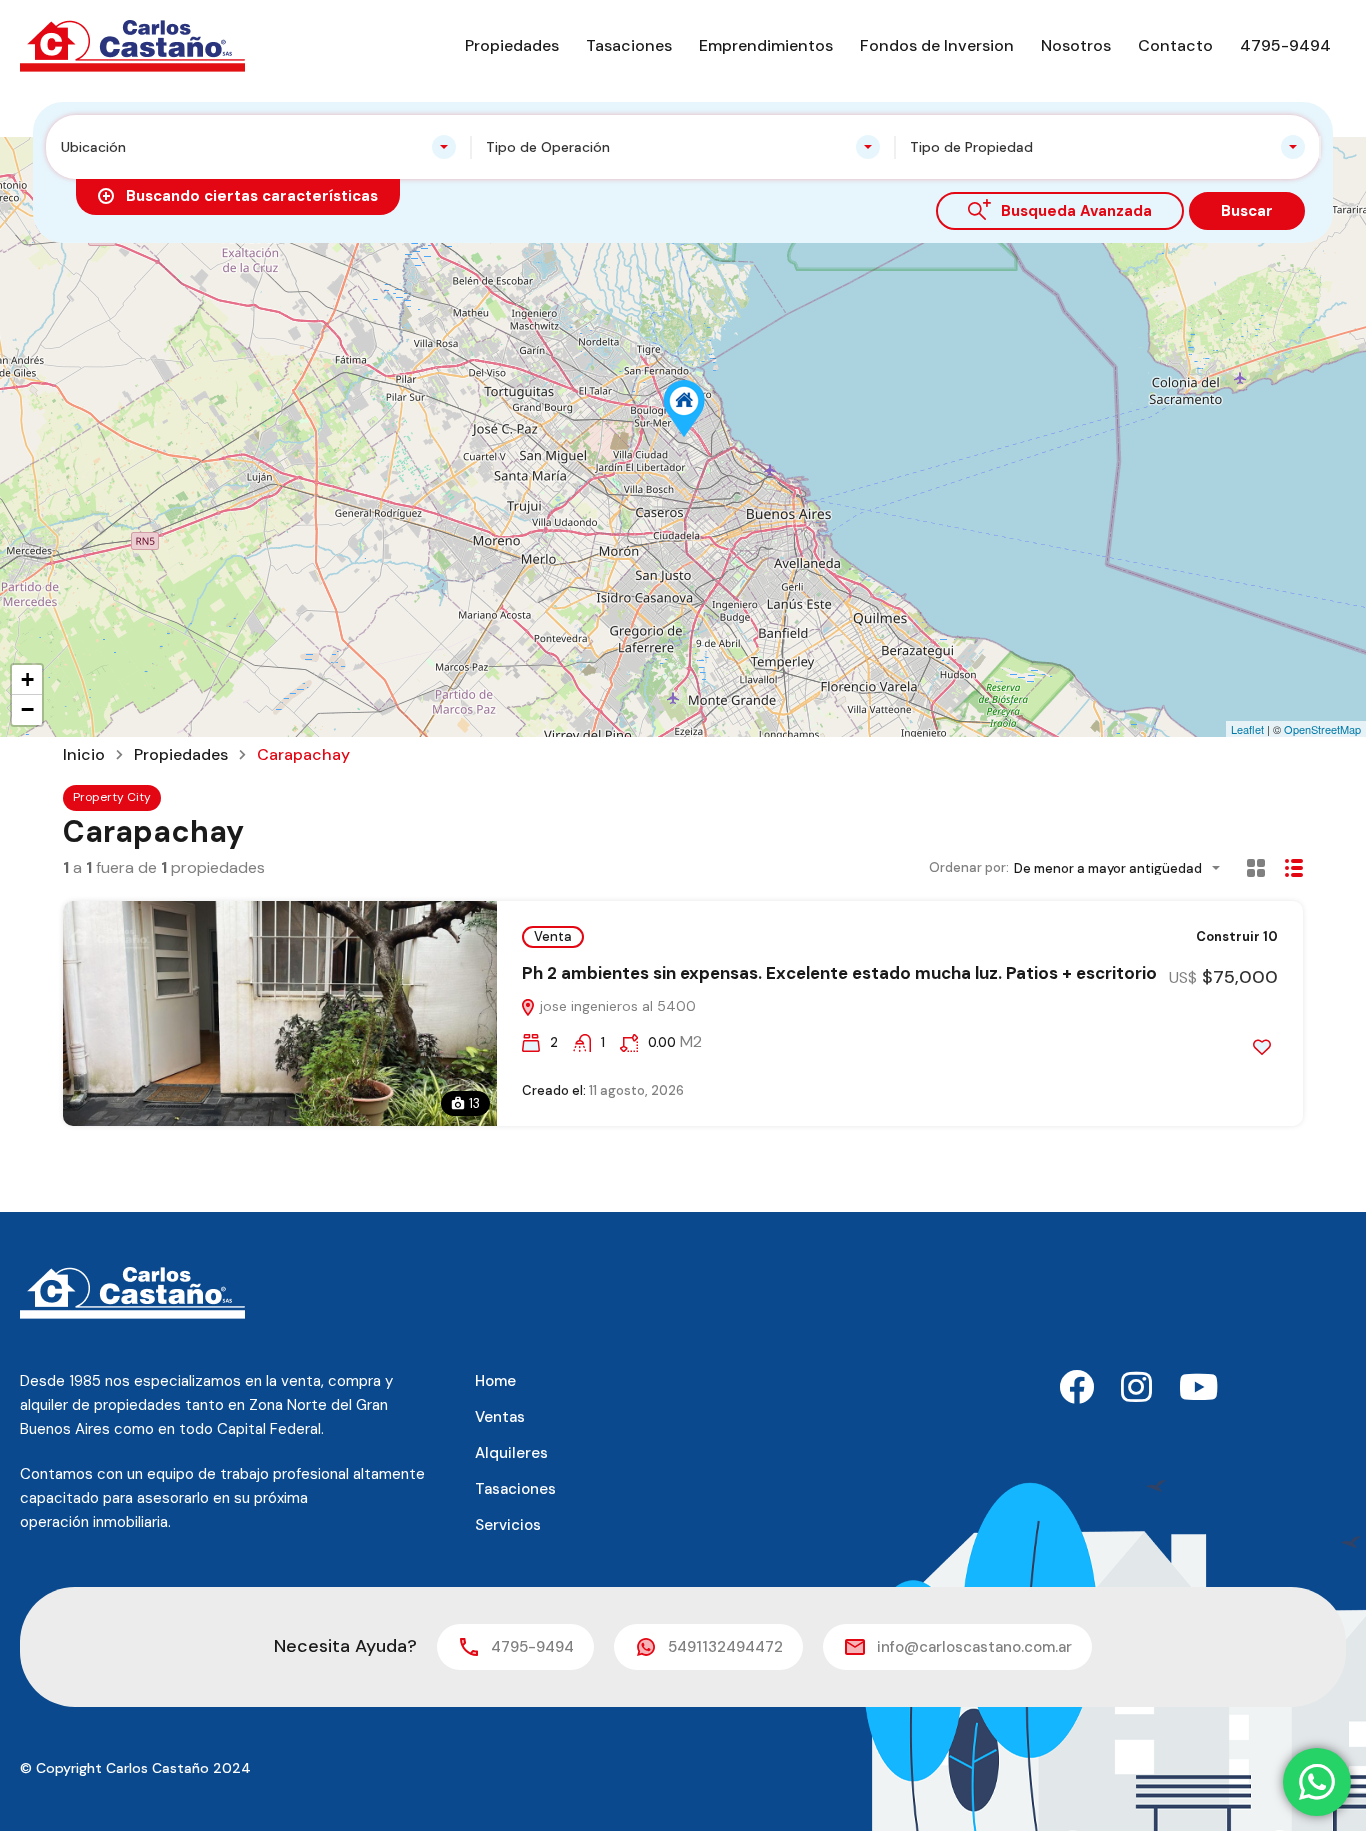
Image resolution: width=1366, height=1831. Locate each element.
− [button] (27, 709)
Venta (553, 936)
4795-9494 (1285, 45)
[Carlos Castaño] (132, 44)
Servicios (508, 1525)
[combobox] (258, 147)
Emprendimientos (766, 45)
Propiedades (512, 45)
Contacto (1175, 45)
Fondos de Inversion (937, 45)
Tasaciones (629, 45)
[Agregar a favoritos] (1262, 1047)
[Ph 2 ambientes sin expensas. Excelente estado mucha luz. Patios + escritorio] (684, 408)
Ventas (500, 1417)
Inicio (84, 755)
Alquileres (511, 1453)
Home (495, 1381)
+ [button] (27, 679)
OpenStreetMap (1322, 729)
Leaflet (1247, 729)
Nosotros (1076, 45)
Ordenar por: (969, 867)
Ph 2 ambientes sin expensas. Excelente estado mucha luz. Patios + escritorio (839, 973)
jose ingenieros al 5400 (616, 1006)
